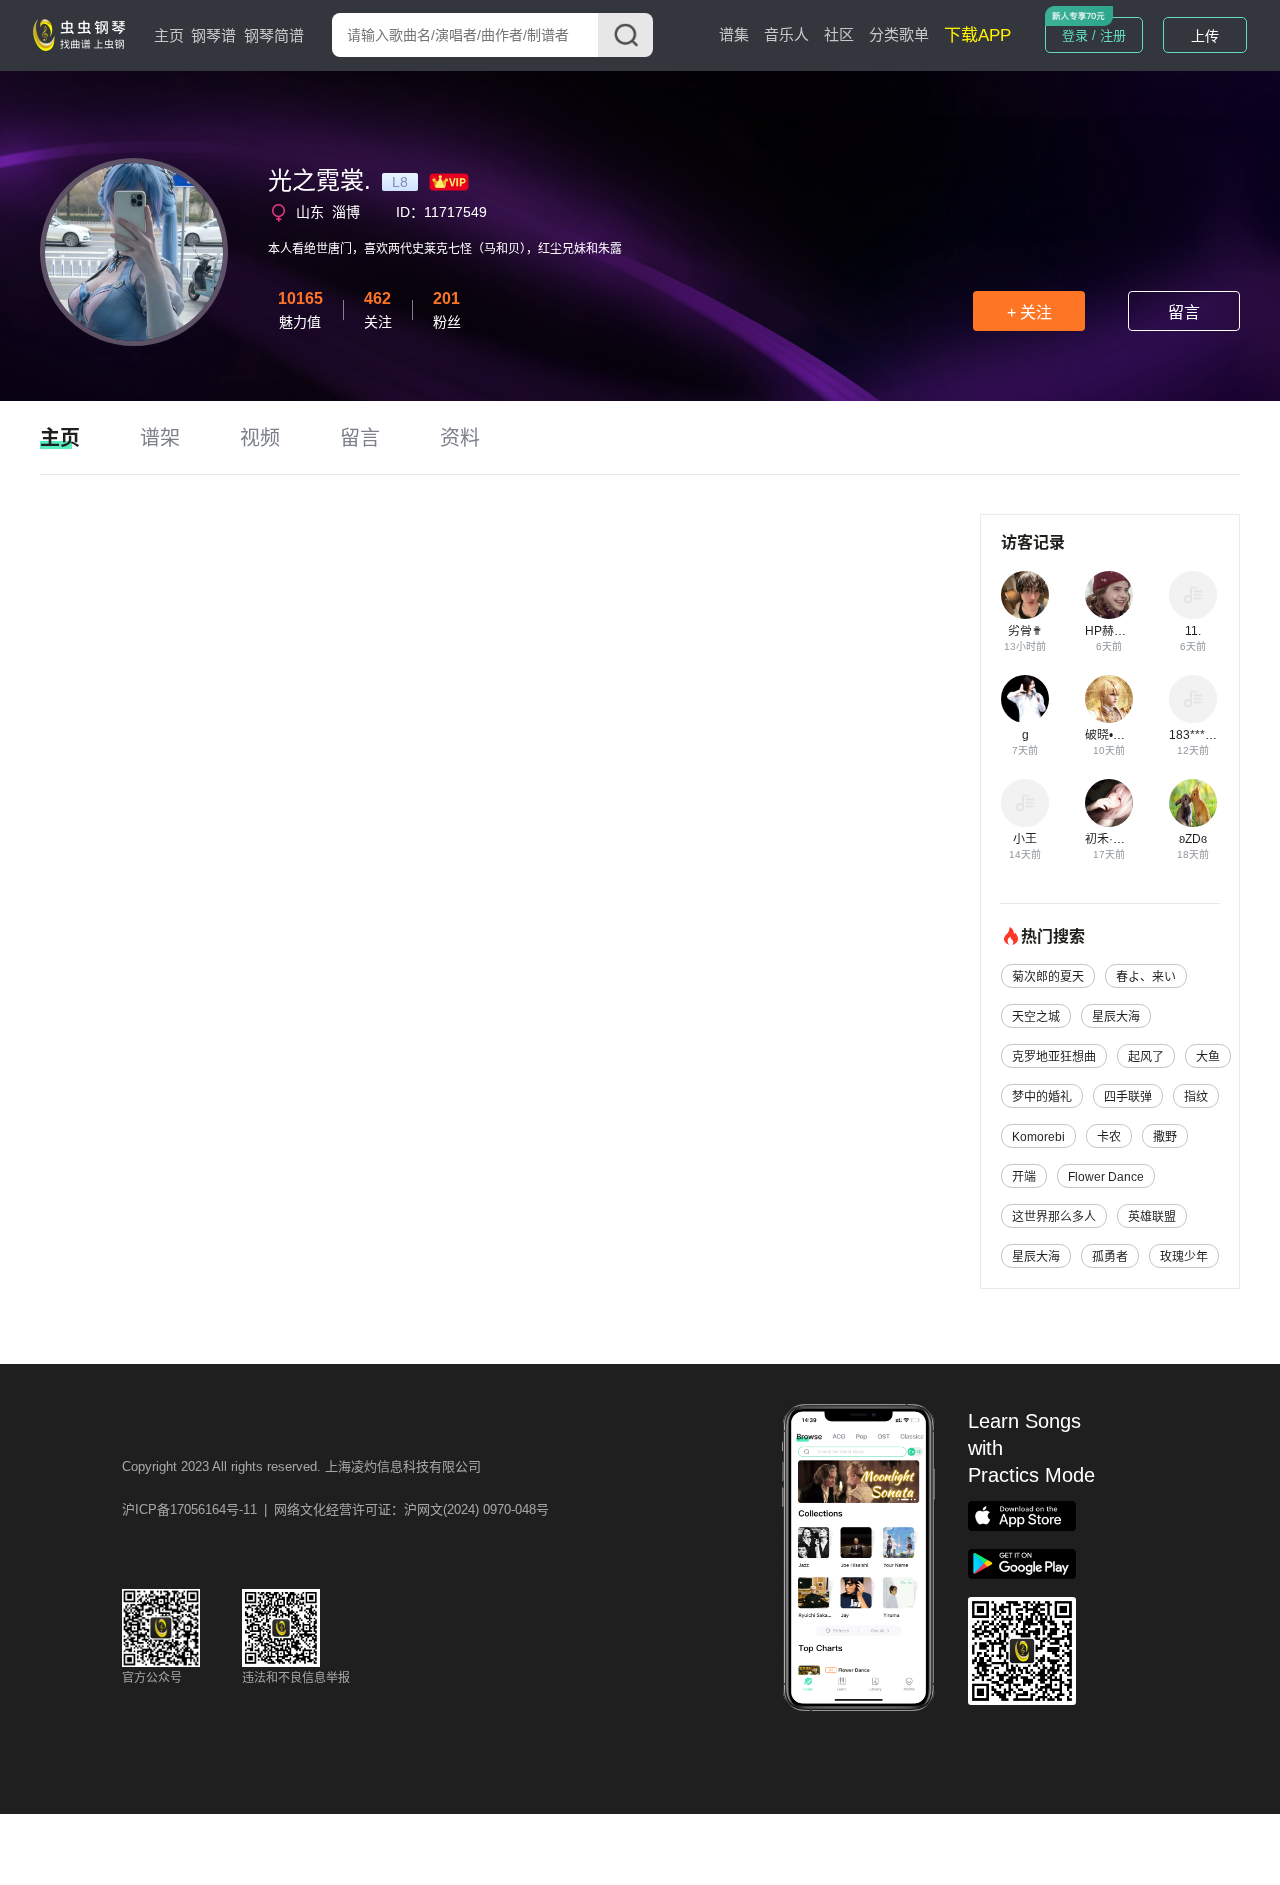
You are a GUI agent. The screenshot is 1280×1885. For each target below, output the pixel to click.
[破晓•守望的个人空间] (1109, 699)
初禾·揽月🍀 (1118, 839)
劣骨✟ (1025, 631)
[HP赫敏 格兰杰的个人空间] (1109, 595)
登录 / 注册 (1094, 35)
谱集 (734, 34)
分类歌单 (899, 34)
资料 (460, 438)
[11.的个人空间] (1193, 595)
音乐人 (786, 34)
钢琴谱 (213, 35)
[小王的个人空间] (1025, 803)
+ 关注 (1029, 312)
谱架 (160, 438)
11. (1193, 631)
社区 (839, 34)
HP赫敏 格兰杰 (1125, 631)
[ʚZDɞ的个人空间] (1193, 803)
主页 (169, 35)
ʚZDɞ (1193, 839)
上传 (1205, 36)
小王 (1025, 839)
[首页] (83, 34)
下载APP (977, 35)
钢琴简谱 (274, 35)
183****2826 (1203, 735)
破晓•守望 (1111, 735)
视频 (260, 438)
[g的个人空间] (1025, 699)
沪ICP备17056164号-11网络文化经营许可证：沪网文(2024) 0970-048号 (335, 1509)
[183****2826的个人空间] (1193, 699)
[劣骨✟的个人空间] (1025, 595)
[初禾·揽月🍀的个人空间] (1109, 803)
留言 (1184, 312)
